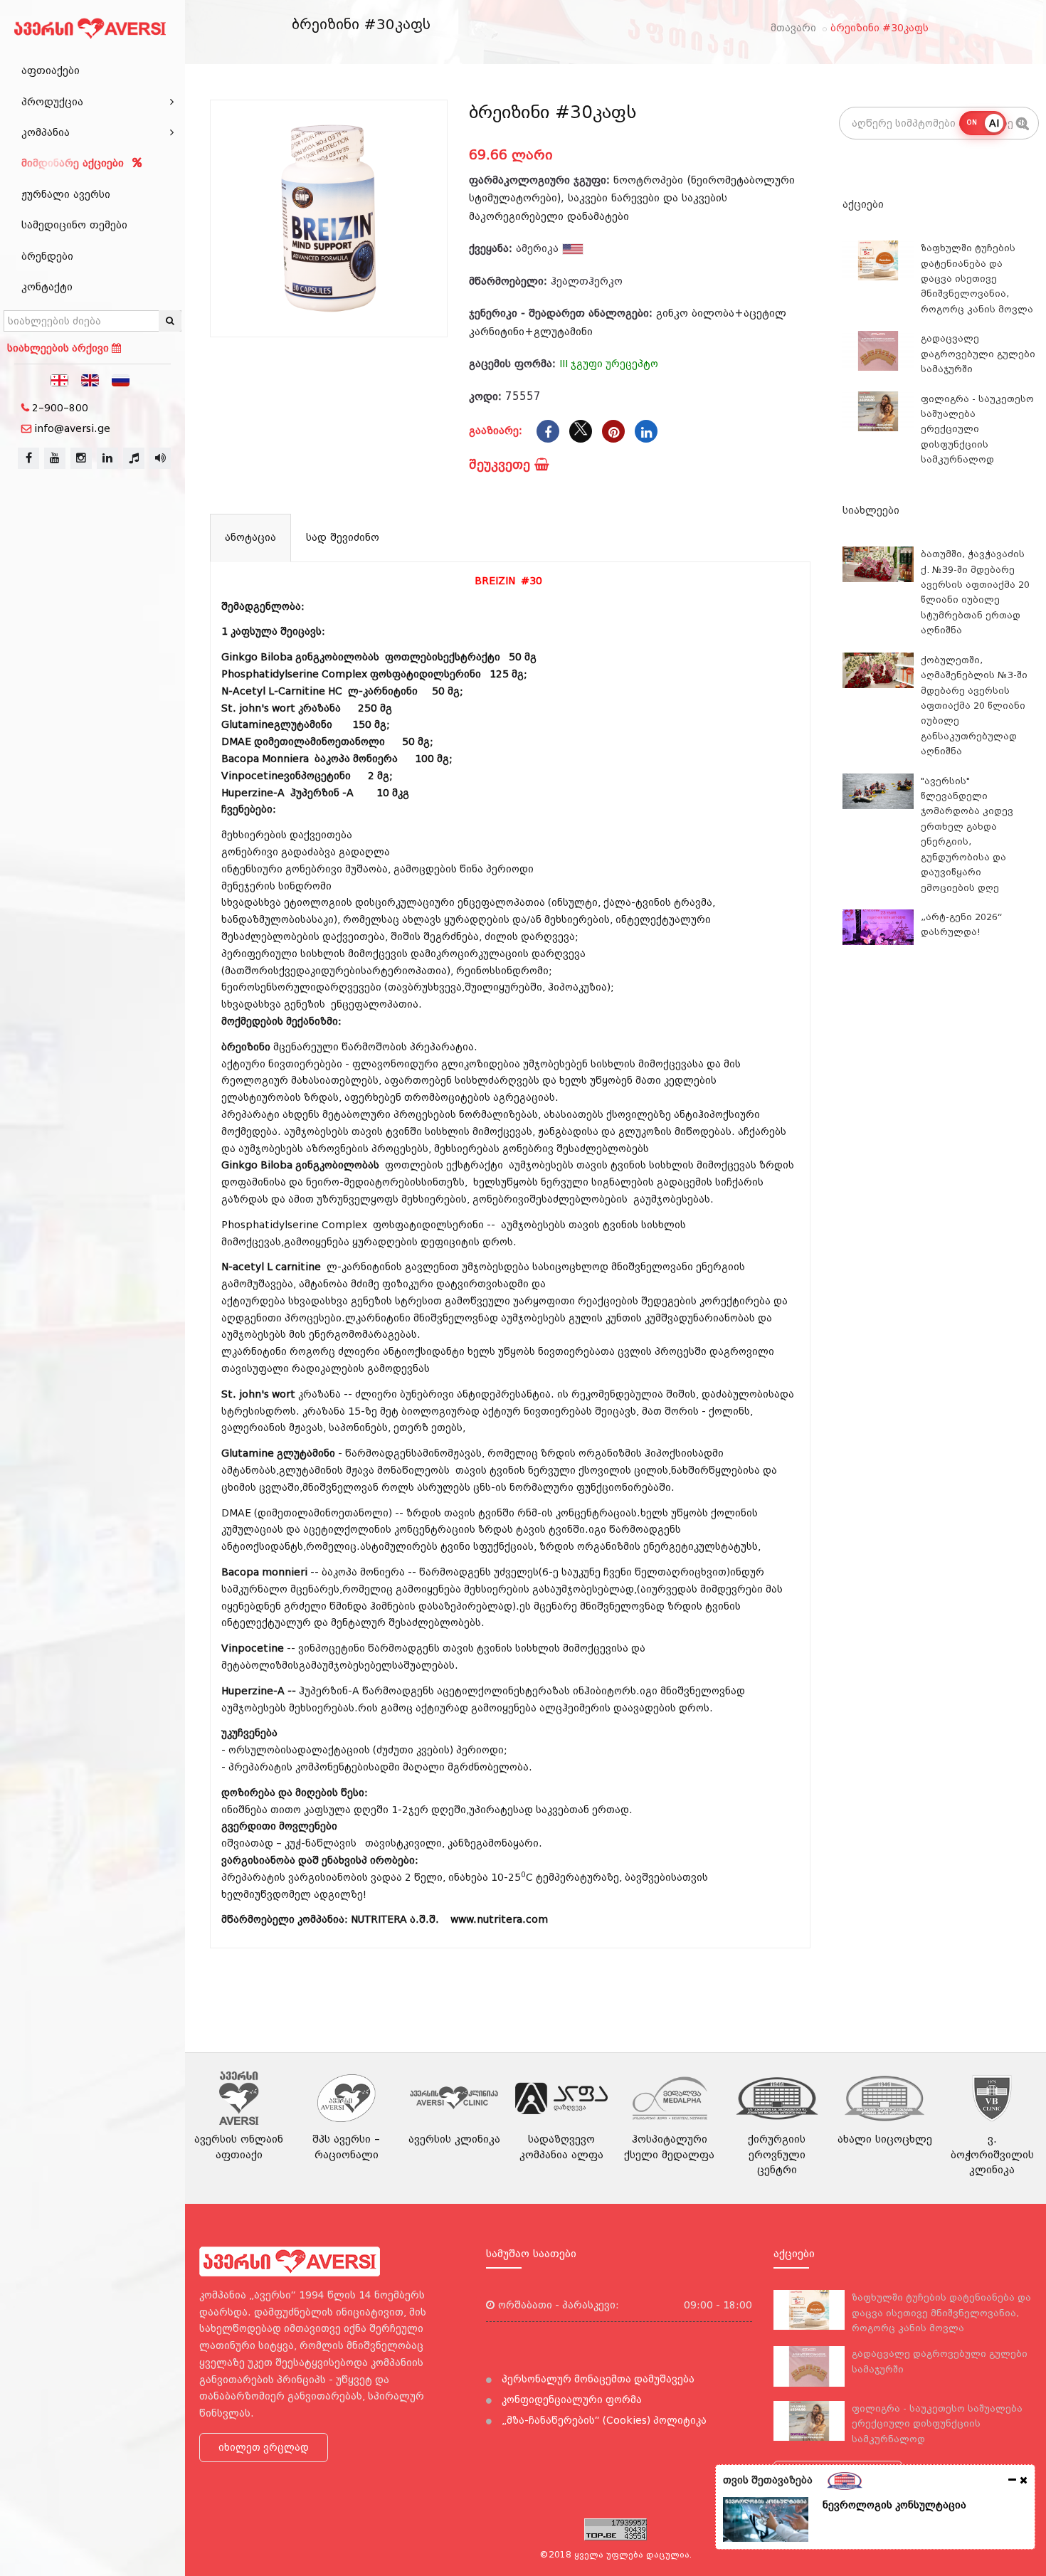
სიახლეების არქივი (59, 348)
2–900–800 (60, 408)
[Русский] (121, 379)
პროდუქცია (52, 102)
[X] (581, 431)
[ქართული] (60, 379)
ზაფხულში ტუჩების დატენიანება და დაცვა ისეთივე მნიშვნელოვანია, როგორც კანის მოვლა (977, 279)
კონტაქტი (47, 287)
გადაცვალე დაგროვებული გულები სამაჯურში (978, 354)
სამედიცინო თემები (74, 225)
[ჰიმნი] (134, 458)
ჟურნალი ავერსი (66, 194)
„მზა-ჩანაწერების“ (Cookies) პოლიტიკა (603, 2420)
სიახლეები (871, 510)
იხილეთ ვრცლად (264, 2447)
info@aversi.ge (72, 428)
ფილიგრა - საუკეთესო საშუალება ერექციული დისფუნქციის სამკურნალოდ (977, 429)
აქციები (863, 204)
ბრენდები (47, 256)
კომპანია (46, 132)
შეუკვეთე (502, 464)
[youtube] (55, 458)
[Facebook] (548, 431)
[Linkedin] (646, 431)
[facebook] (28, 458)
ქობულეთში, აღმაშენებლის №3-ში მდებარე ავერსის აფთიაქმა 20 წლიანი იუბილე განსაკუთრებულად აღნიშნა (974, 706)
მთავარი (793, 28)
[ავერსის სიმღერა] (160, 458)
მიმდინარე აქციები (74, 163)
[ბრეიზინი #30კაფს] (329, 218)
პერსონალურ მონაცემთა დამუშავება (597, 2379)
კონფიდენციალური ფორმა (570, 2400)
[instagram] (81, 458)
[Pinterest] (613, 431)
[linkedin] (107, 458)
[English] (90, 379)
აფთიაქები (51, 70)
